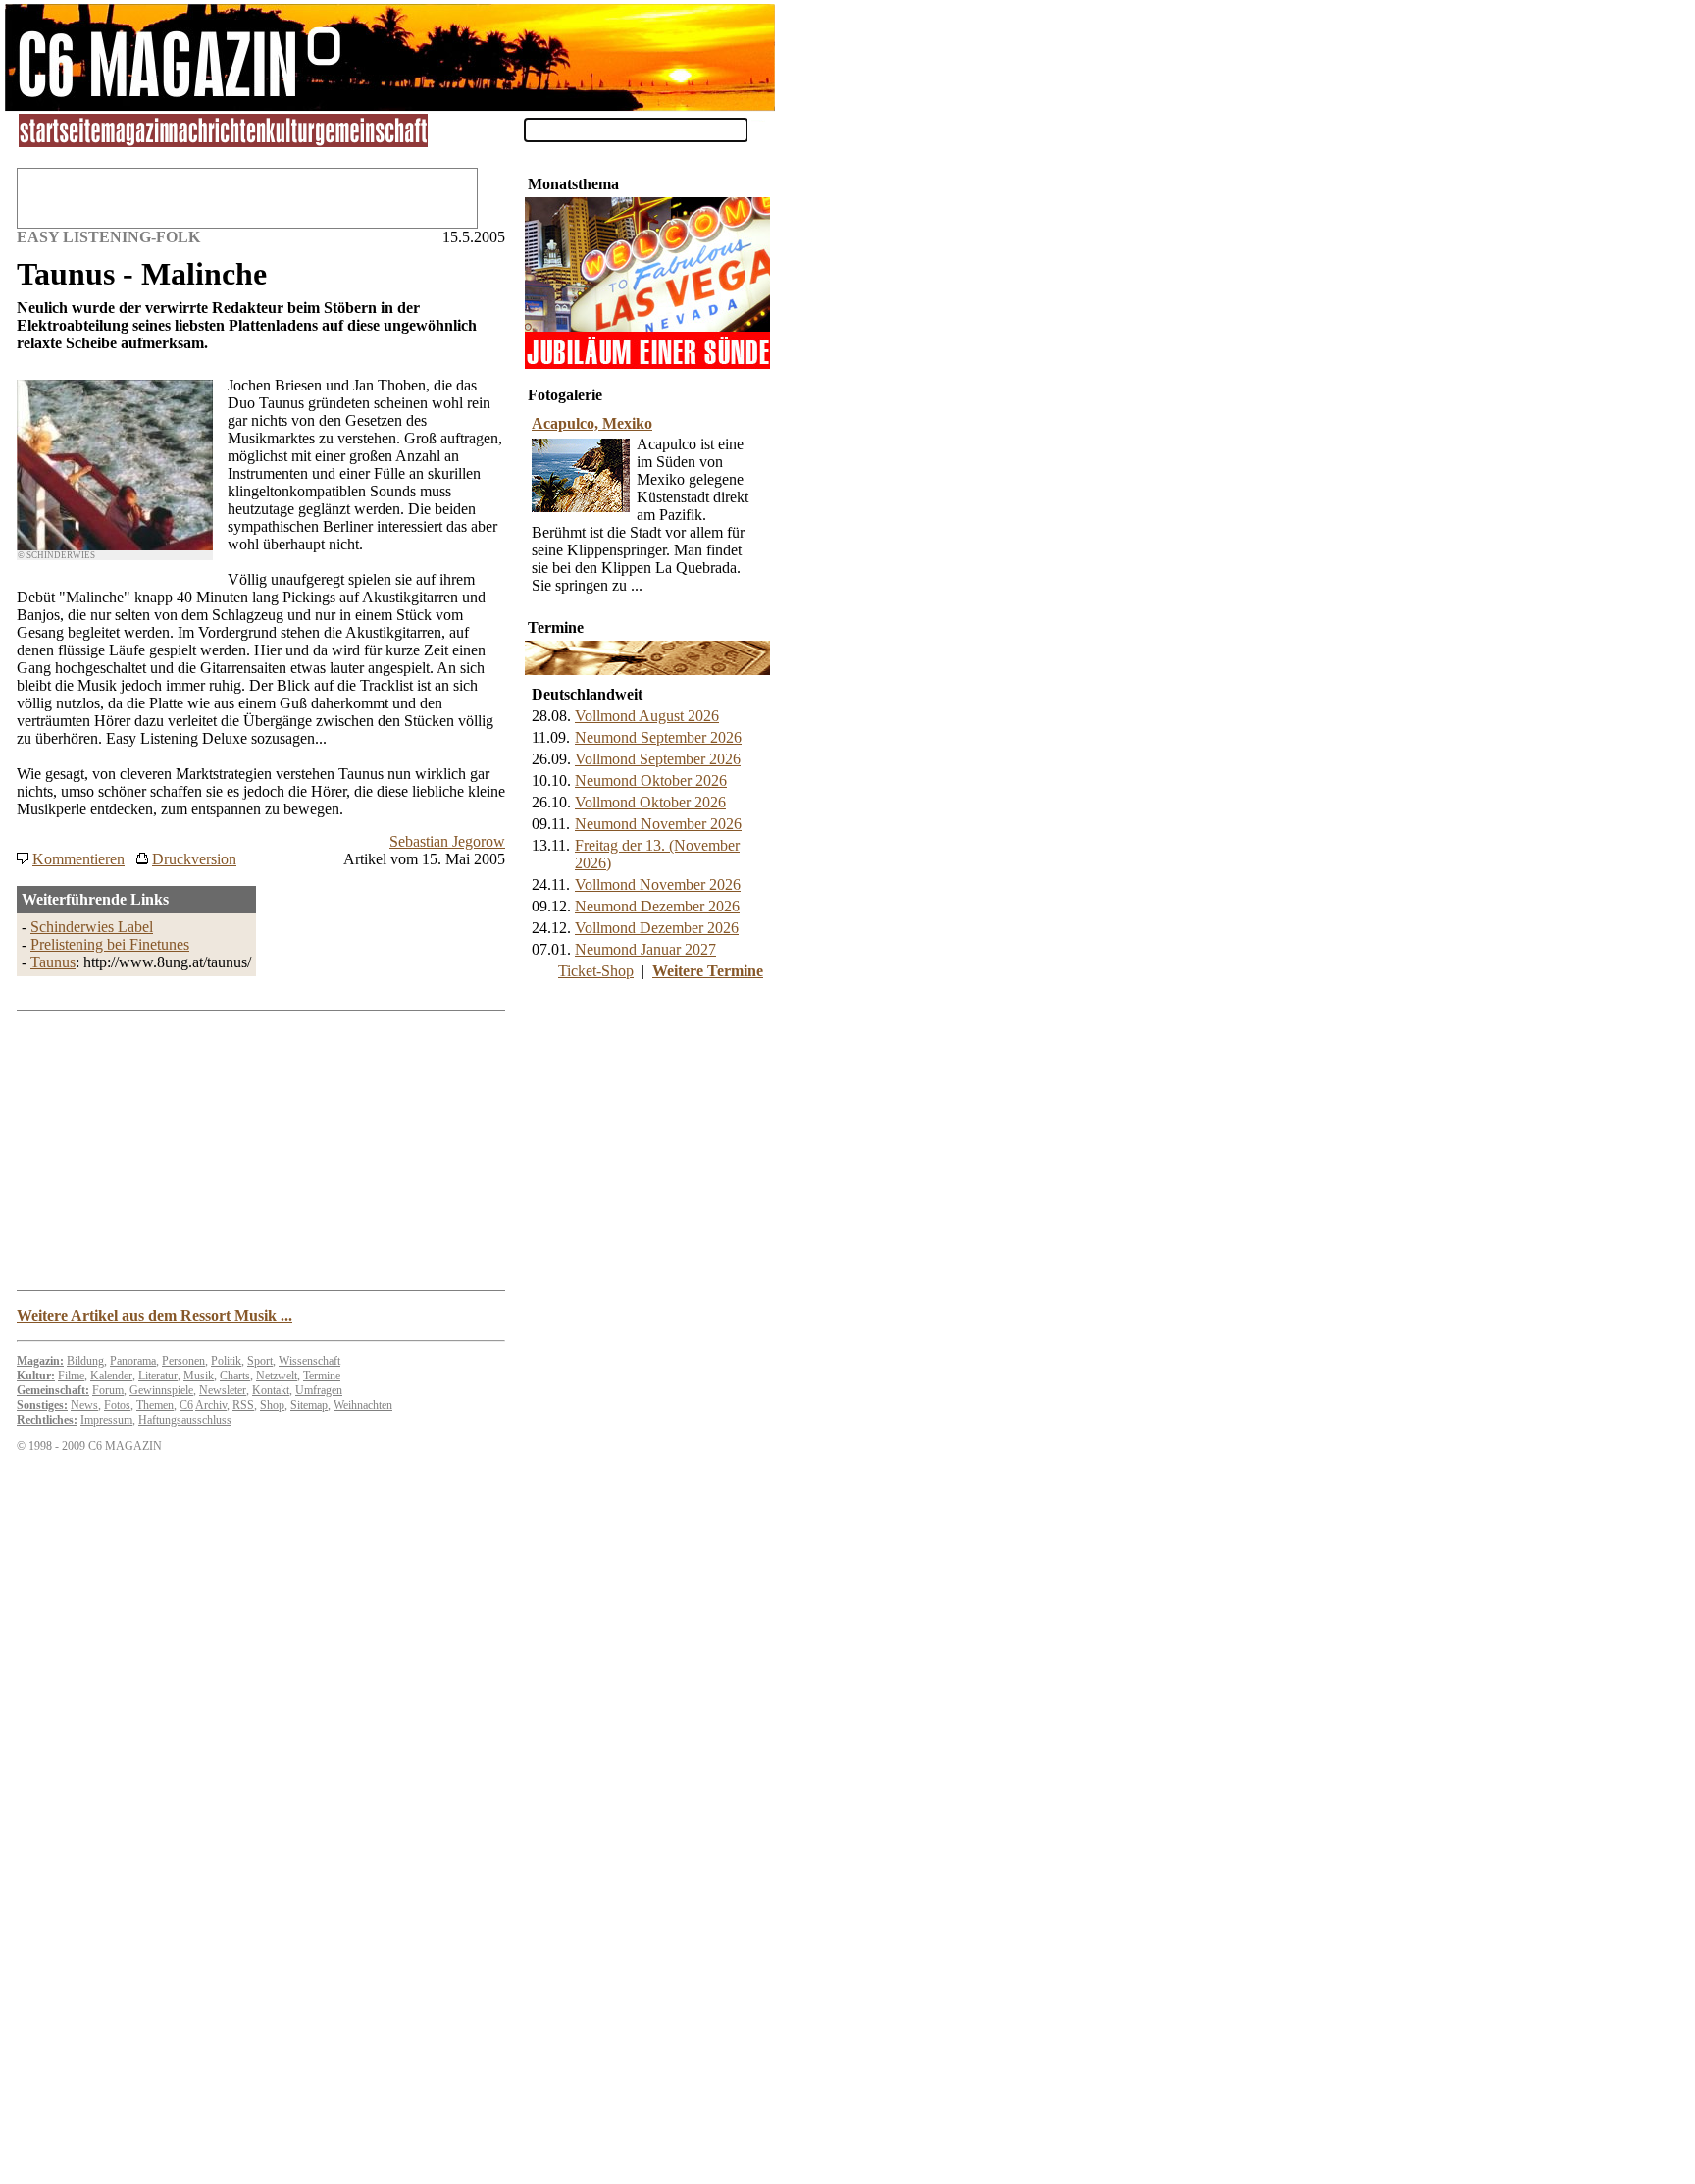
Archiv (211, 1405)
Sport (260, 1361)
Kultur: (36, 1376)
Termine (322, 1376)
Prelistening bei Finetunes (110, 944)
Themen (155, 1405)
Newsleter (223, 1390)
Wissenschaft (309, 1361)
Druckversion (194, 859)
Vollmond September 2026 (658, 759)
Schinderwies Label (92, 927)
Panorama (133, 1361)
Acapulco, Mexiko (592, 423)
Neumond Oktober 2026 (651, 780)
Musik (199, 1376)
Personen (183, 1361)
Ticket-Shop (596, 971)
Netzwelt (277, 1376)
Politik (226, 1361)
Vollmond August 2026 (647, 716)
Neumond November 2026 (658, 824)
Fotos (117, 1405)
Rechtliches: (47, 1420)
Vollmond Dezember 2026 (657, 928)
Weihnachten (363, 1405)
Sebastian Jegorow (447, 841)
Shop (272, 1405)
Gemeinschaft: (53, 1390)
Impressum (106, 1420)
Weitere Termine (708, 971)
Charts (235, 1376)
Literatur (158, 1376)
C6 (186, 1405)
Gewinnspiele (161, 1390)
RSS (243, 1405)
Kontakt (271, 1390)
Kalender (111, 1376)
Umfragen (319, 1390)
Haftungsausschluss (185, 1420)
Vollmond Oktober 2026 (650, 802)
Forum (108, 1390)
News (84, 1405)
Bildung (85, 1361)
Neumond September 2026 (658, 737)
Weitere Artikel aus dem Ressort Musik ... (154, 1315)
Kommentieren (78, 859)
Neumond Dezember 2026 (657, 906)
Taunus (53, 962)
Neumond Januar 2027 (645, 949)
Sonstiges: (42, 1405)
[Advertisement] (647, 1124)
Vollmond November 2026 (658, 884)
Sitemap (309, 1405)
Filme (71, 1376)
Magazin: (40, 1361)
